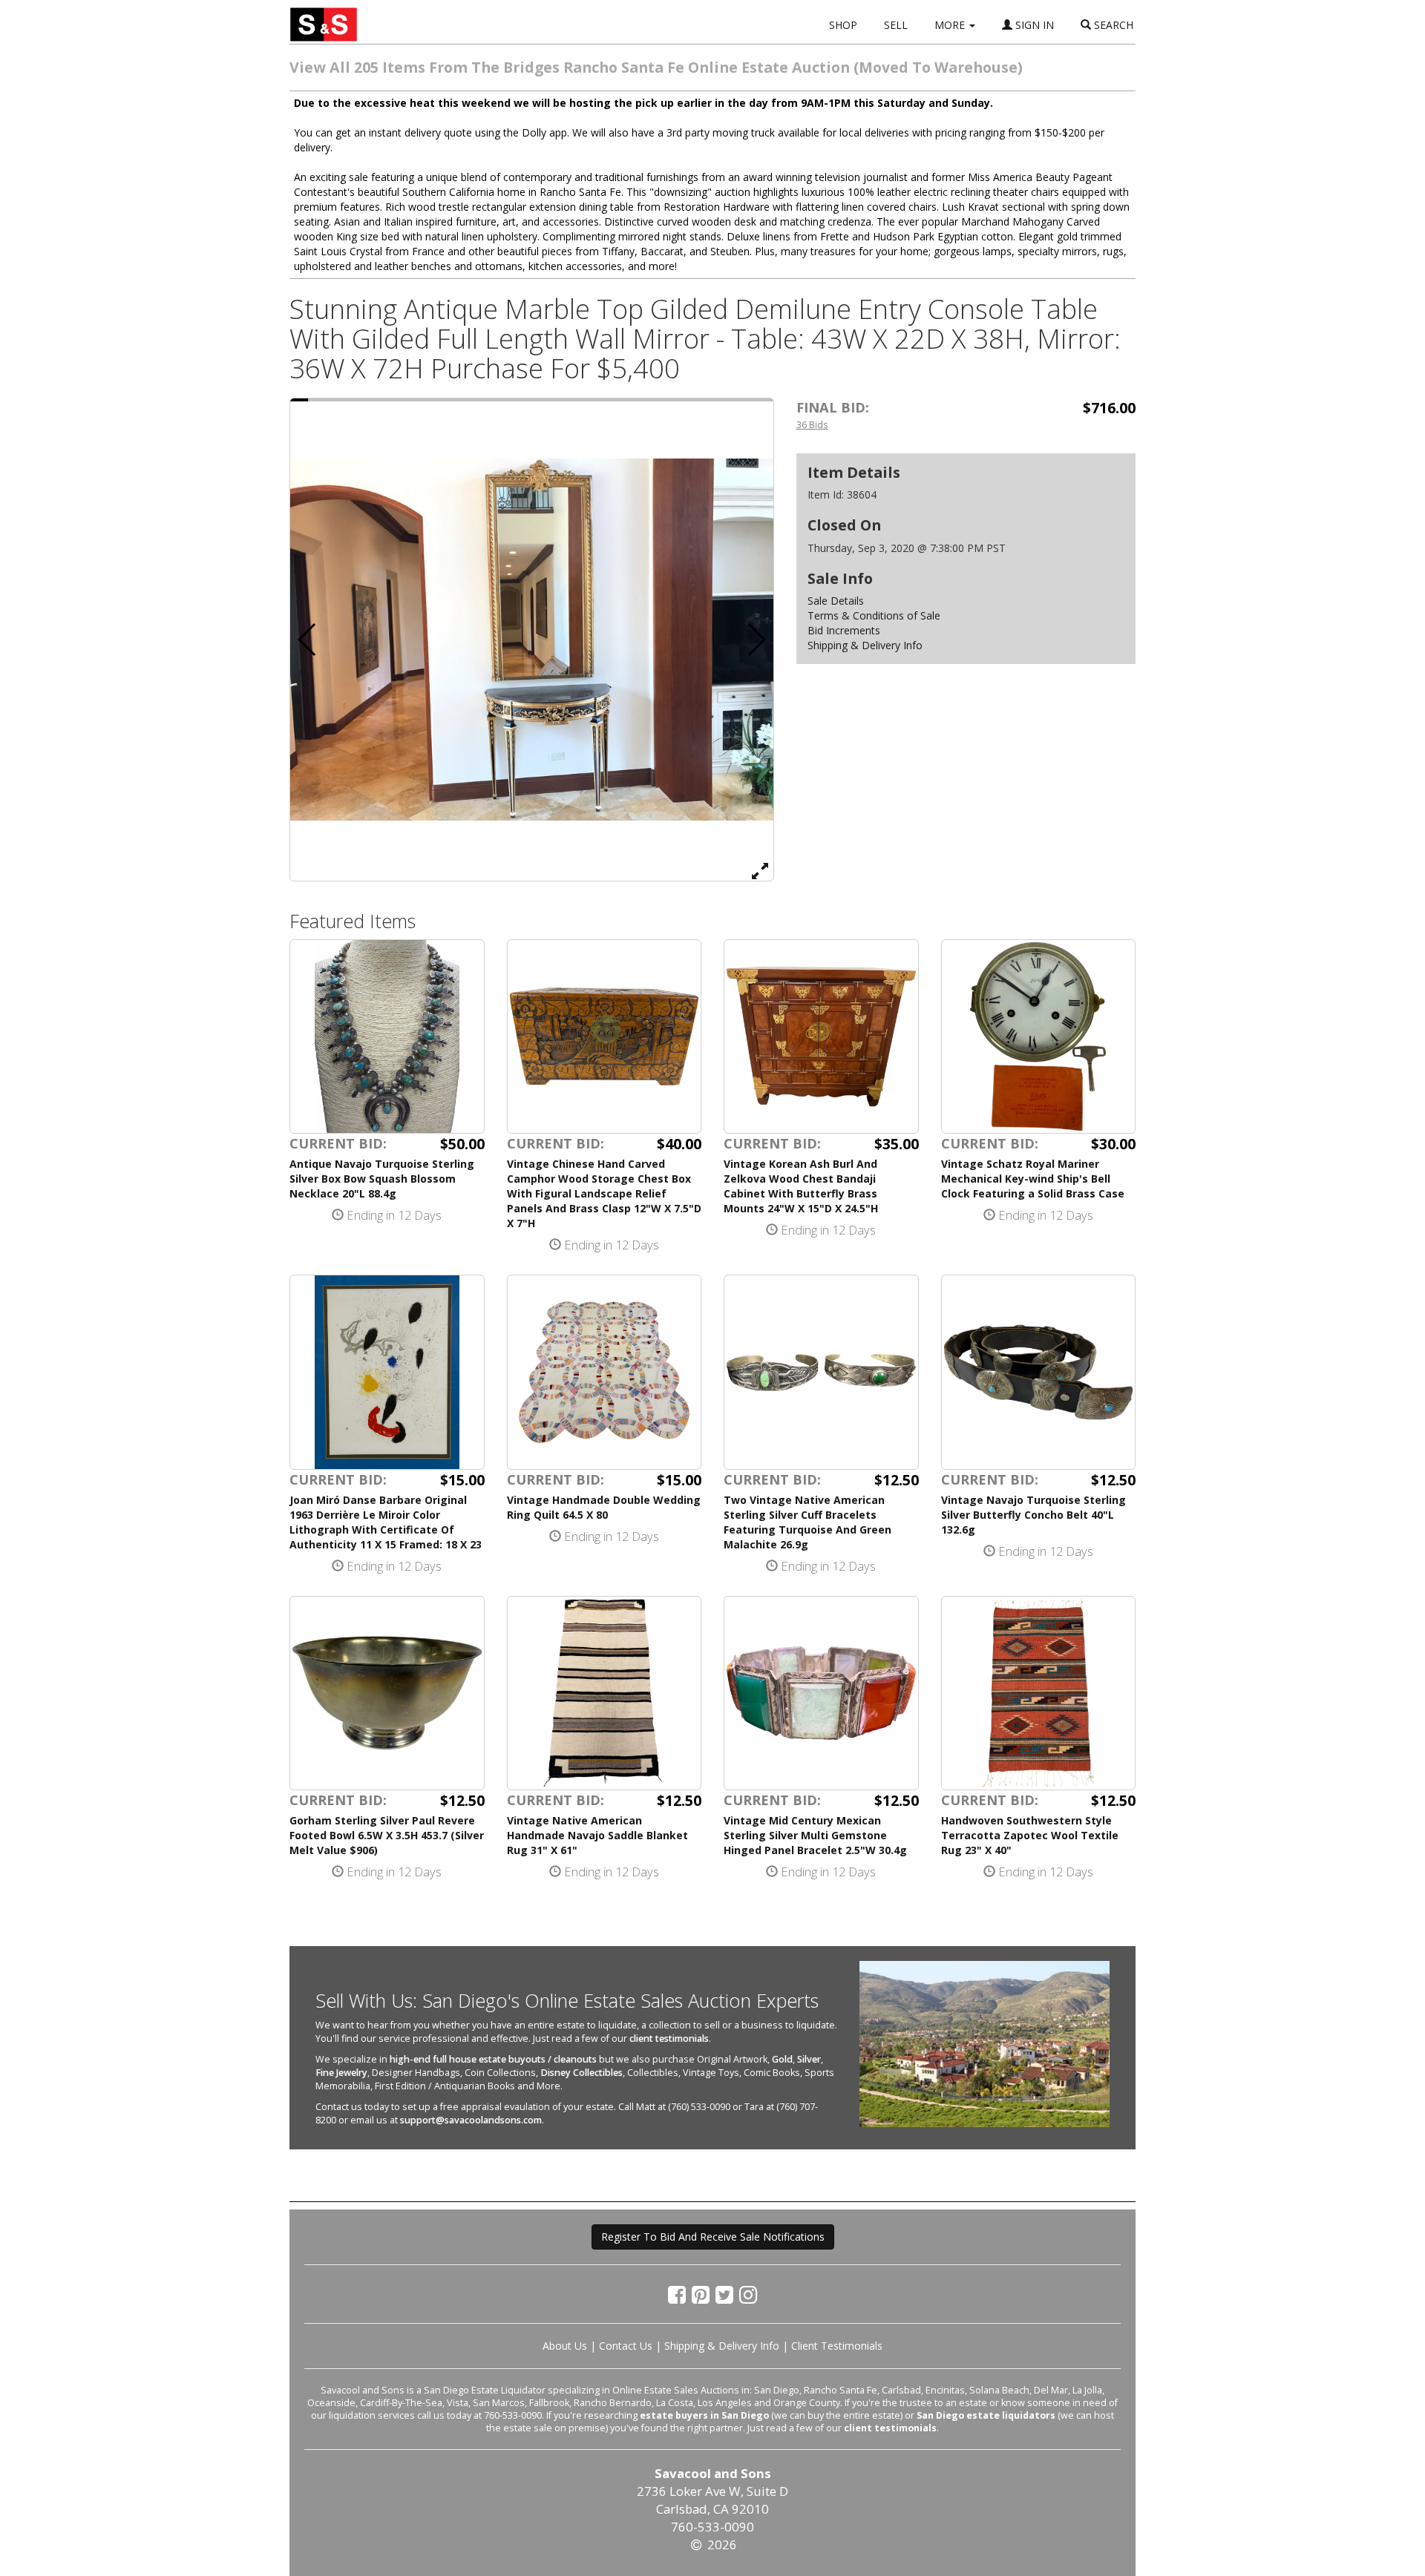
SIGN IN (1033, 25)
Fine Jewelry (341, 2073)
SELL (896, 25)
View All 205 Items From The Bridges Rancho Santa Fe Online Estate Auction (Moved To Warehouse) (656, 67)
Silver (809, 2059)
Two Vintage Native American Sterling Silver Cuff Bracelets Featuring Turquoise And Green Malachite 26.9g (807, 1522)
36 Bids (812, 424)
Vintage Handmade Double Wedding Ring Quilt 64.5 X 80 (604, 1507)
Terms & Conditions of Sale (874, 615)
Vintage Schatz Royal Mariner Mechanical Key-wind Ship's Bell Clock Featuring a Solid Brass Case (1033, 1179)
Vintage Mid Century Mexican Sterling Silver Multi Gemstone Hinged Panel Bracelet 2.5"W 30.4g (815, 1835)
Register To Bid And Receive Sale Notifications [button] (713, 2237)
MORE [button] (951, 25)
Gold (782, 2059)
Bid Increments (844, 630)
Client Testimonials (837, 2346)
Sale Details (836, 601)
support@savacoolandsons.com (471, 2120)
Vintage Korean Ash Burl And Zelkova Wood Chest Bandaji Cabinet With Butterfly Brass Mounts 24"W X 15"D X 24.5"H (801, 1186)
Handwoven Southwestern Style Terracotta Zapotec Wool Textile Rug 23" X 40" (1030, 1835)
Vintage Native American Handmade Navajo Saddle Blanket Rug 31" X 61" (597, 1835)
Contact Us (626, 2346)
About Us (565, 2346)
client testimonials (669, 2038)
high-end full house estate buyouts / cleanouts (493, 2059)
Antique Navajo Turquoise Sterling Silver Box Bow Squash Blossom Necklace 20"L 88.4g (382, 1179)
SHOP (843, 25)
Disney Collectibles (582, 2073)
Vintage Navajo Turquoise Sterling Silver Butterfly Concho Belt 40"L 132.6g (1033, 1515)
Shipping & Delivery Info (865, 645)
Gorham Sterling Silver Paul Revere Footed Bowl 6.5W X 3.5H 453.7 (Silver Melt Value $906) (387, 1835)
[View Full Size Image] (760, 870)
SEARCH (1112, 25)
